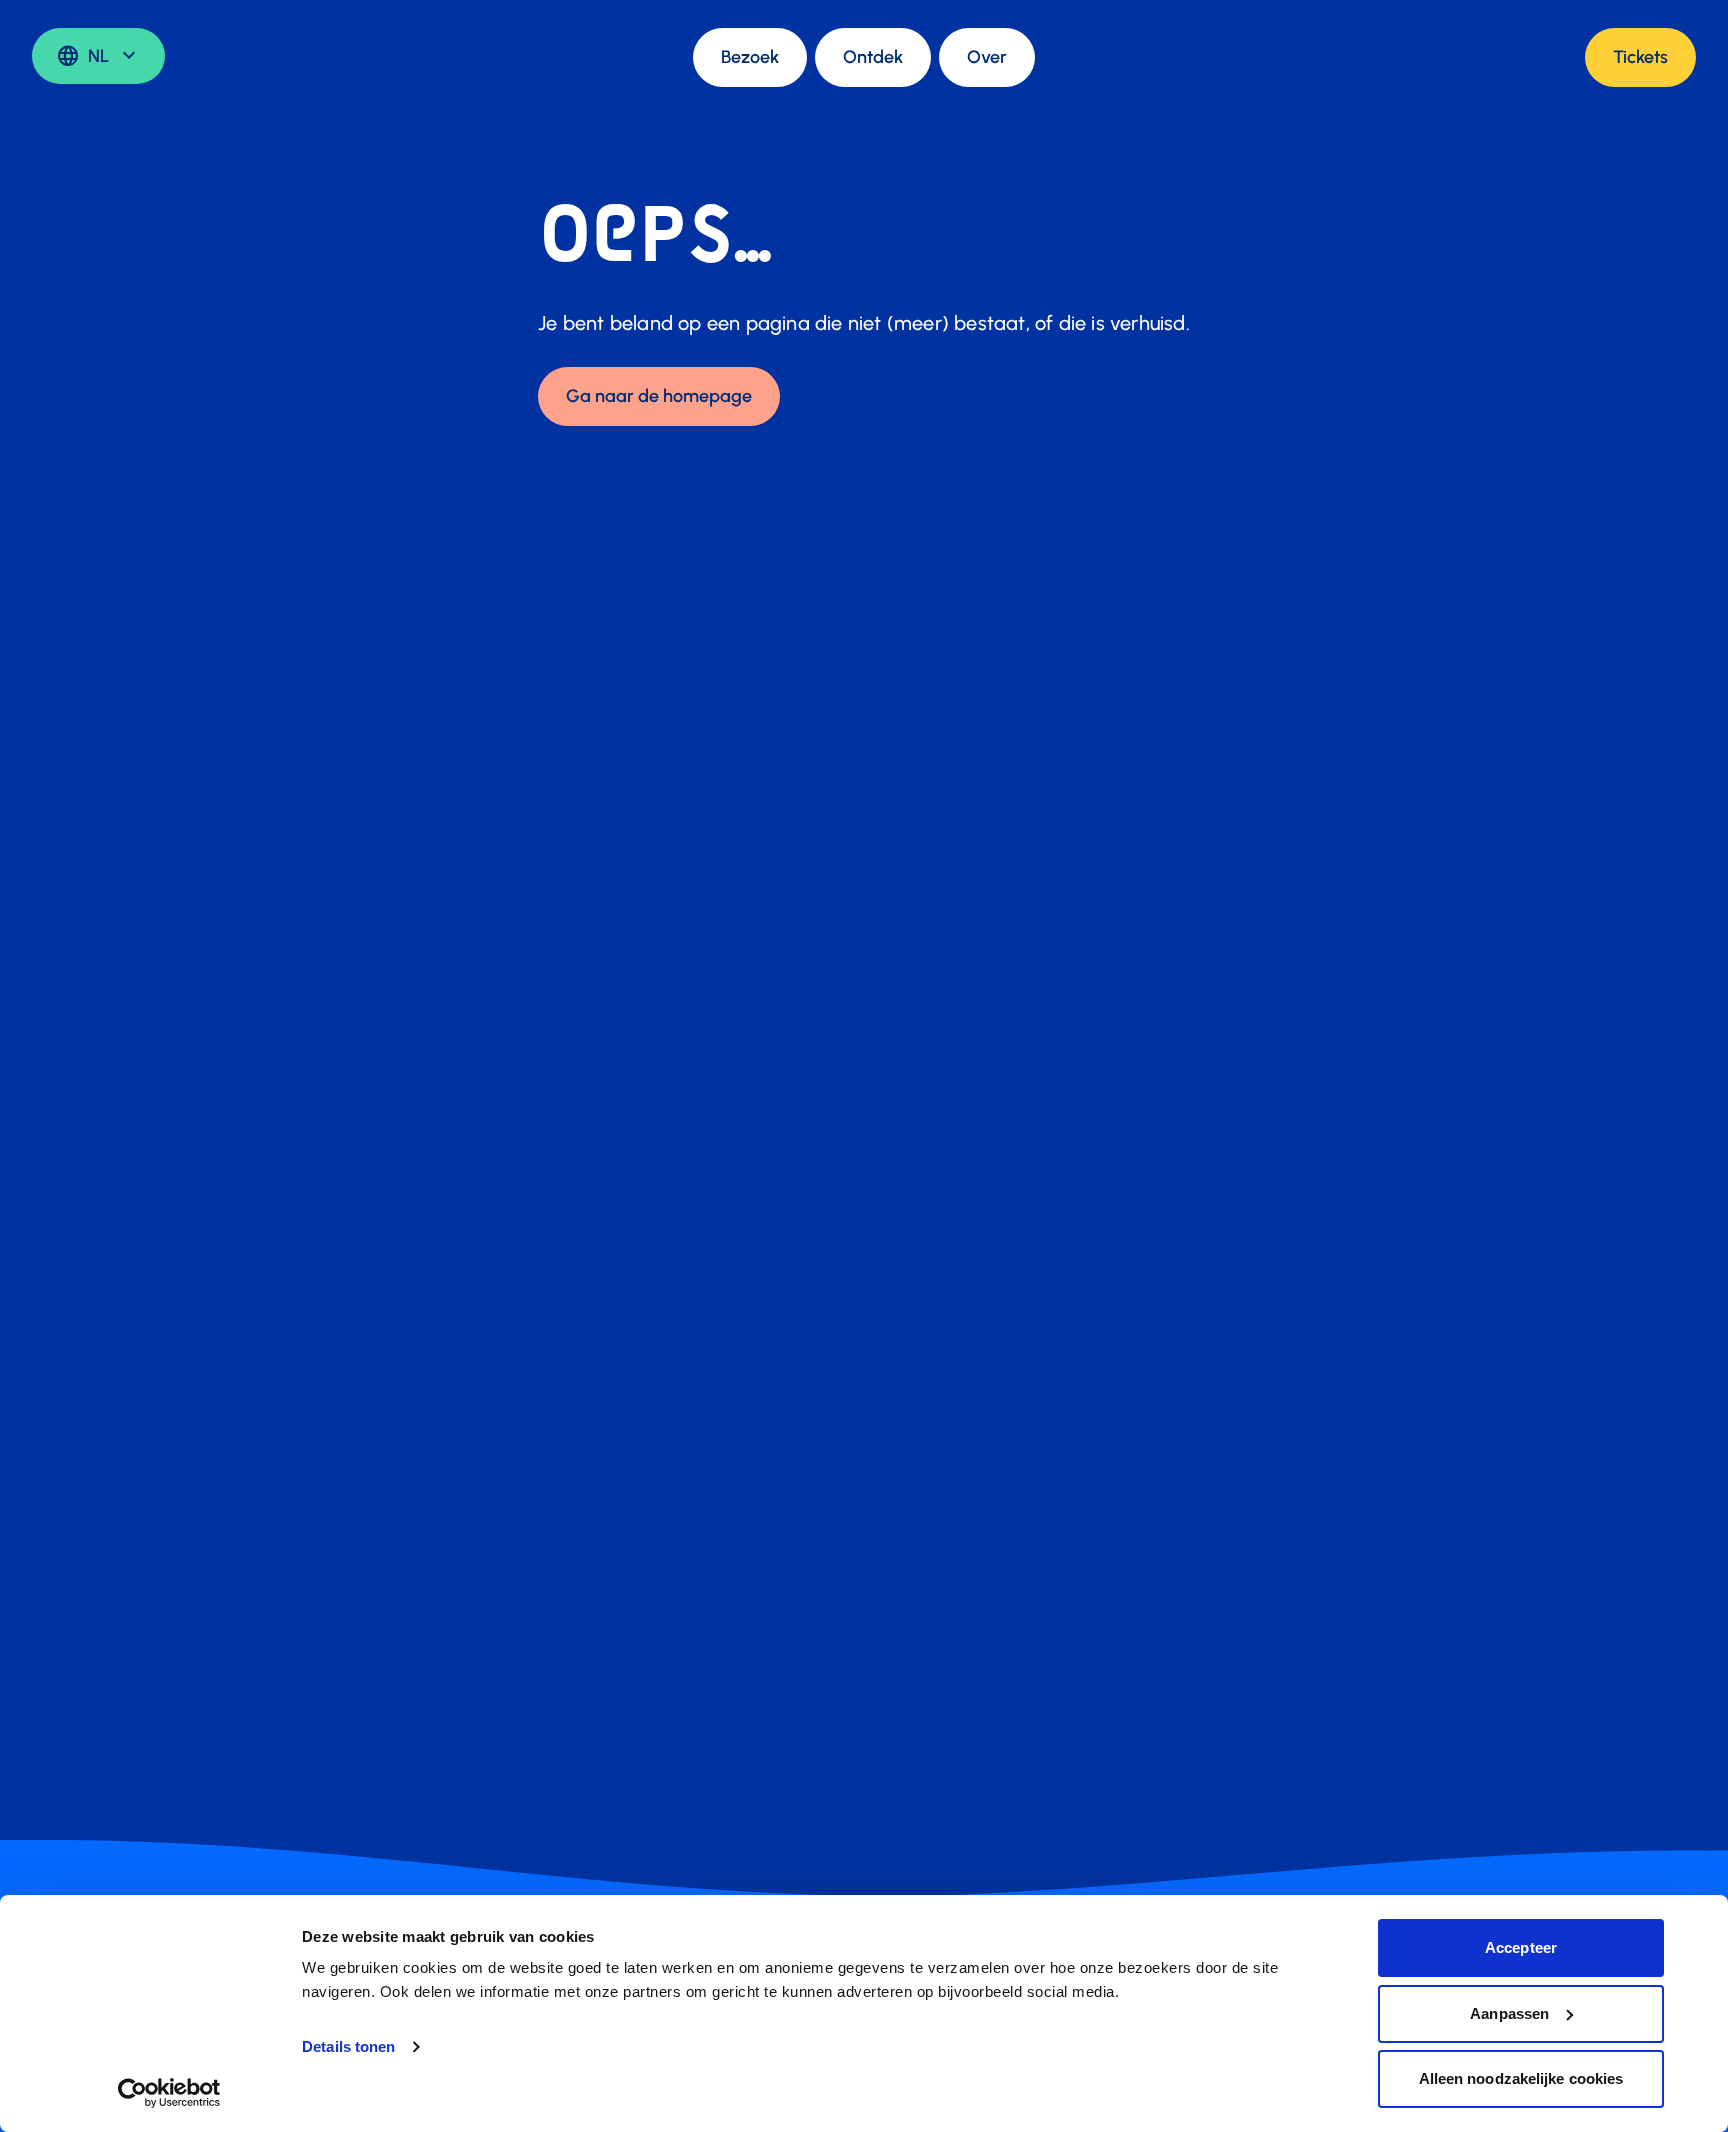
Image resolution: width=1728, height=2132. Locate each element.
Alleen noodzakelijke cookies (1521, 2078)
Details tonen (348, 2046)
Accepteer (1521, 1947)
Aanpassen (1509, 2013)
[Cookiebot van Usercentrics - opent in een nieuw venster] (169, 2093)
